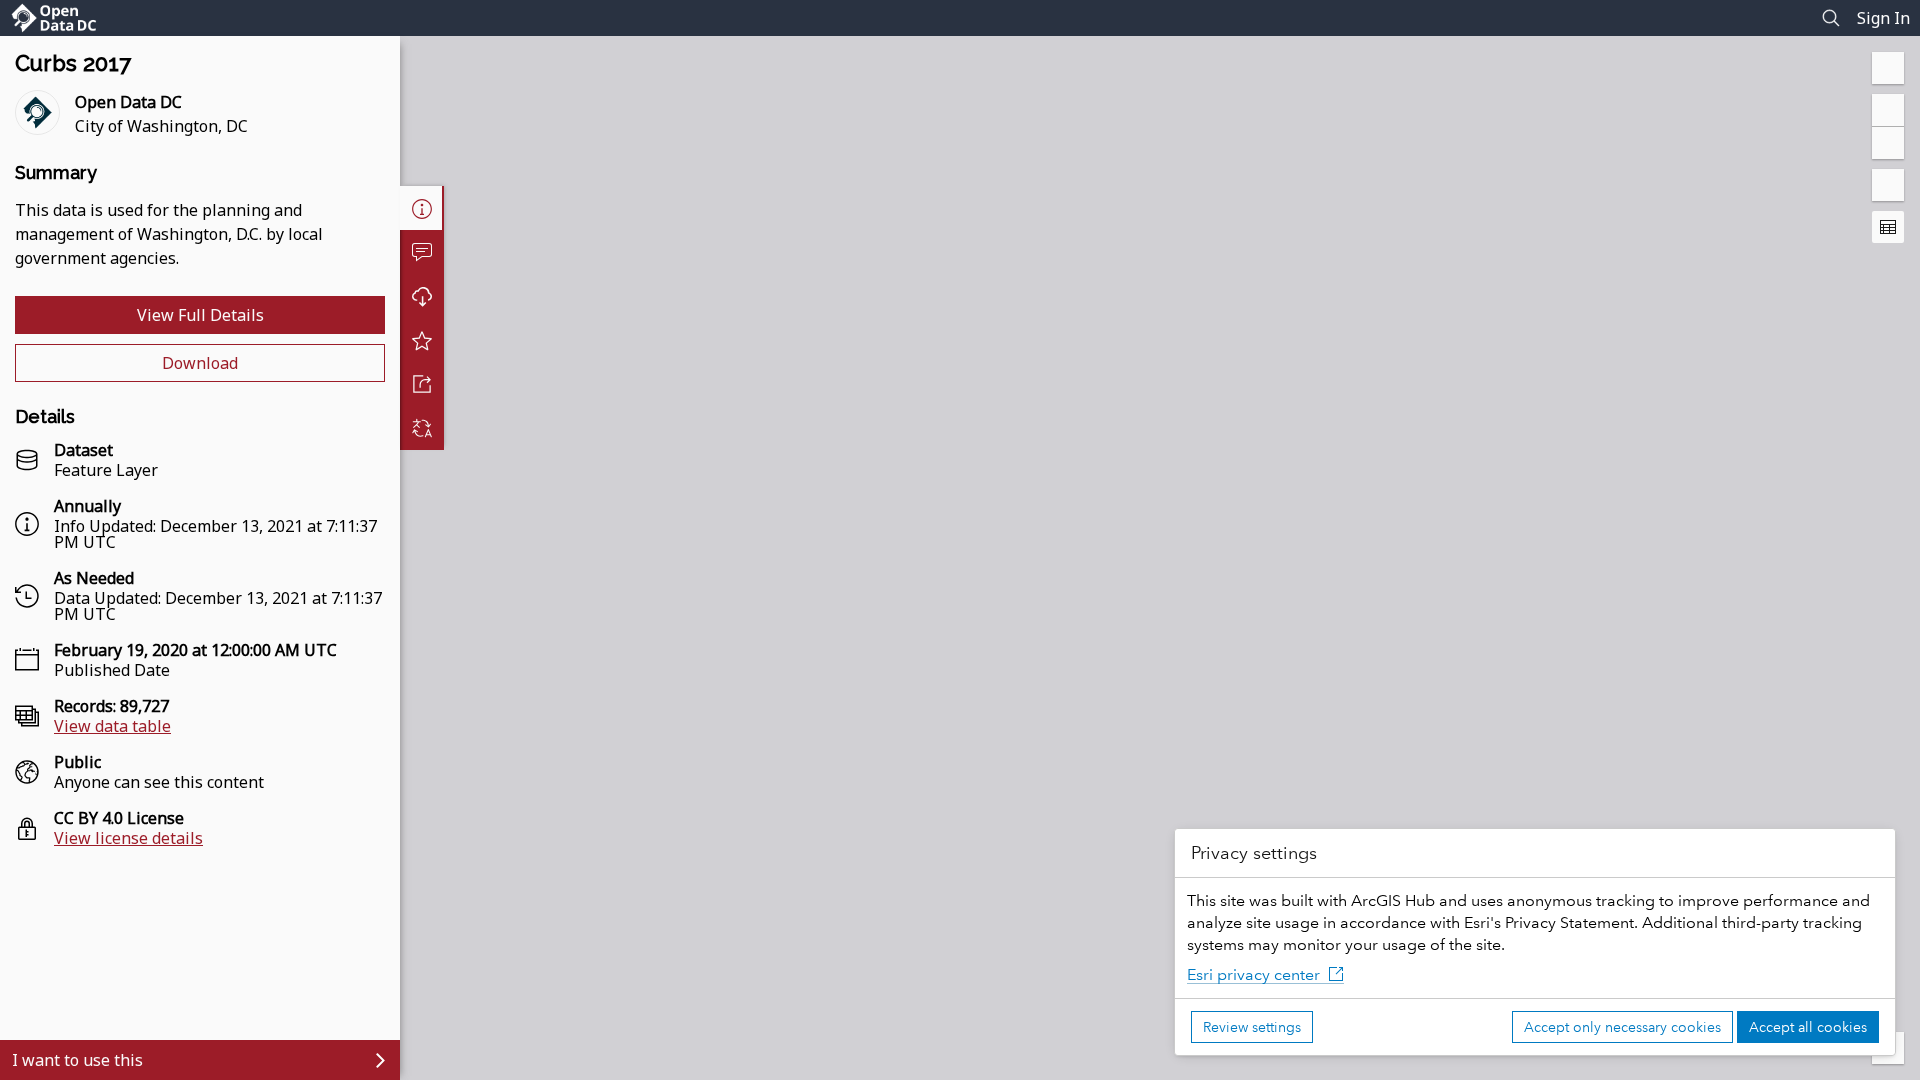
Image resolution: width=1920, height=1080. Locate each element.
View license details (128, 838)
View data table (112, 726)
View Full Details (200, 315)
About (422, 208)
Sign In (1883, 18)
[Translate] (422, 428)
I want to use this (77, 1060)
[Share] (422, 384)
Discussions (422, 252)
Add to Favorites (422, 340)
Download (200, 363)
